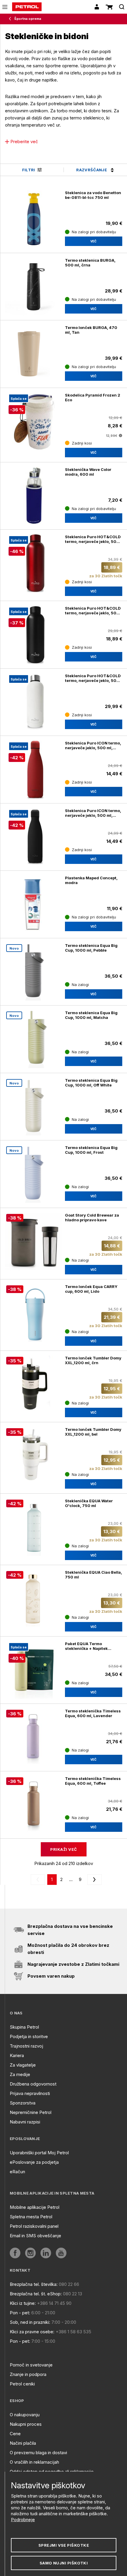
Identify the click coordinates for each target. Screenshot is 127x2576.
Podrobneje (23, 2520)
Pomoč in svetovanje (31, 2365)
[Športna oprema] (11, 19)
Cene (15, 2434)
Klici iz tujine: (23, 2303)
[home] (27, 7)
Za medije (20, 2074)
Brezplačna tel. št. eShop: (36, 2294)
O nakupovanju (25, 2415)
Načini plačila (23, 2443)
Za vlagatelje (23, 2065)
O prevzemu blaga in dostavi (38, 2453)
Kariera (17, 2055)
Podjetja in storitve (29, 2036)
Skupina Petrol (24, 2027)
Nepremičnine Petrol (31, 2112)
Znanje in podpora (28, 2374)
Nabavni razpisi (25, 2122)
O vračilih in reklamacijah (34, 2462)
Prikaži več (63, 1849)
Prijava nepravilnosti (30, 2093)
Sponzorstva (23, 2103)
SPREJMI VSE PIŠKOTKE (64, 2545)
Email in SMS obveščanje (35, 2236)
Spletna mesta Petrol (31, 2217)
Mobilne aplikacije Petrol (35, 2207)
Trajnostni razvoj (26, 2046)
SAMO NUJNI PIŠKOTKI (64, 2563)
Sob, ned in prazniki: (30, 2322)
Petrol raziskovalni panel (34, 2226)
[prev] (39, 1880)
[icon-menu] (5, 7)
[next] (93, 1880)
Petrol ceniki (22, 2384)
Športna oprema (28, 19)
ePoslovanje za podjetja (34, 2162)
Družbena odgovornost (33, 2084)
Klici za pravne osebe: (32, 2332)
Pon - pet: (20, 2313)
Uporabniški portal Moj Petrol (39, 2153)
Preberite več (24, 142)
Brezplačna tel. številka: (34, 2284)
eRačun (17, 2172)
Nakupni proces (26, 2424)
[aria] (15, 2253)
